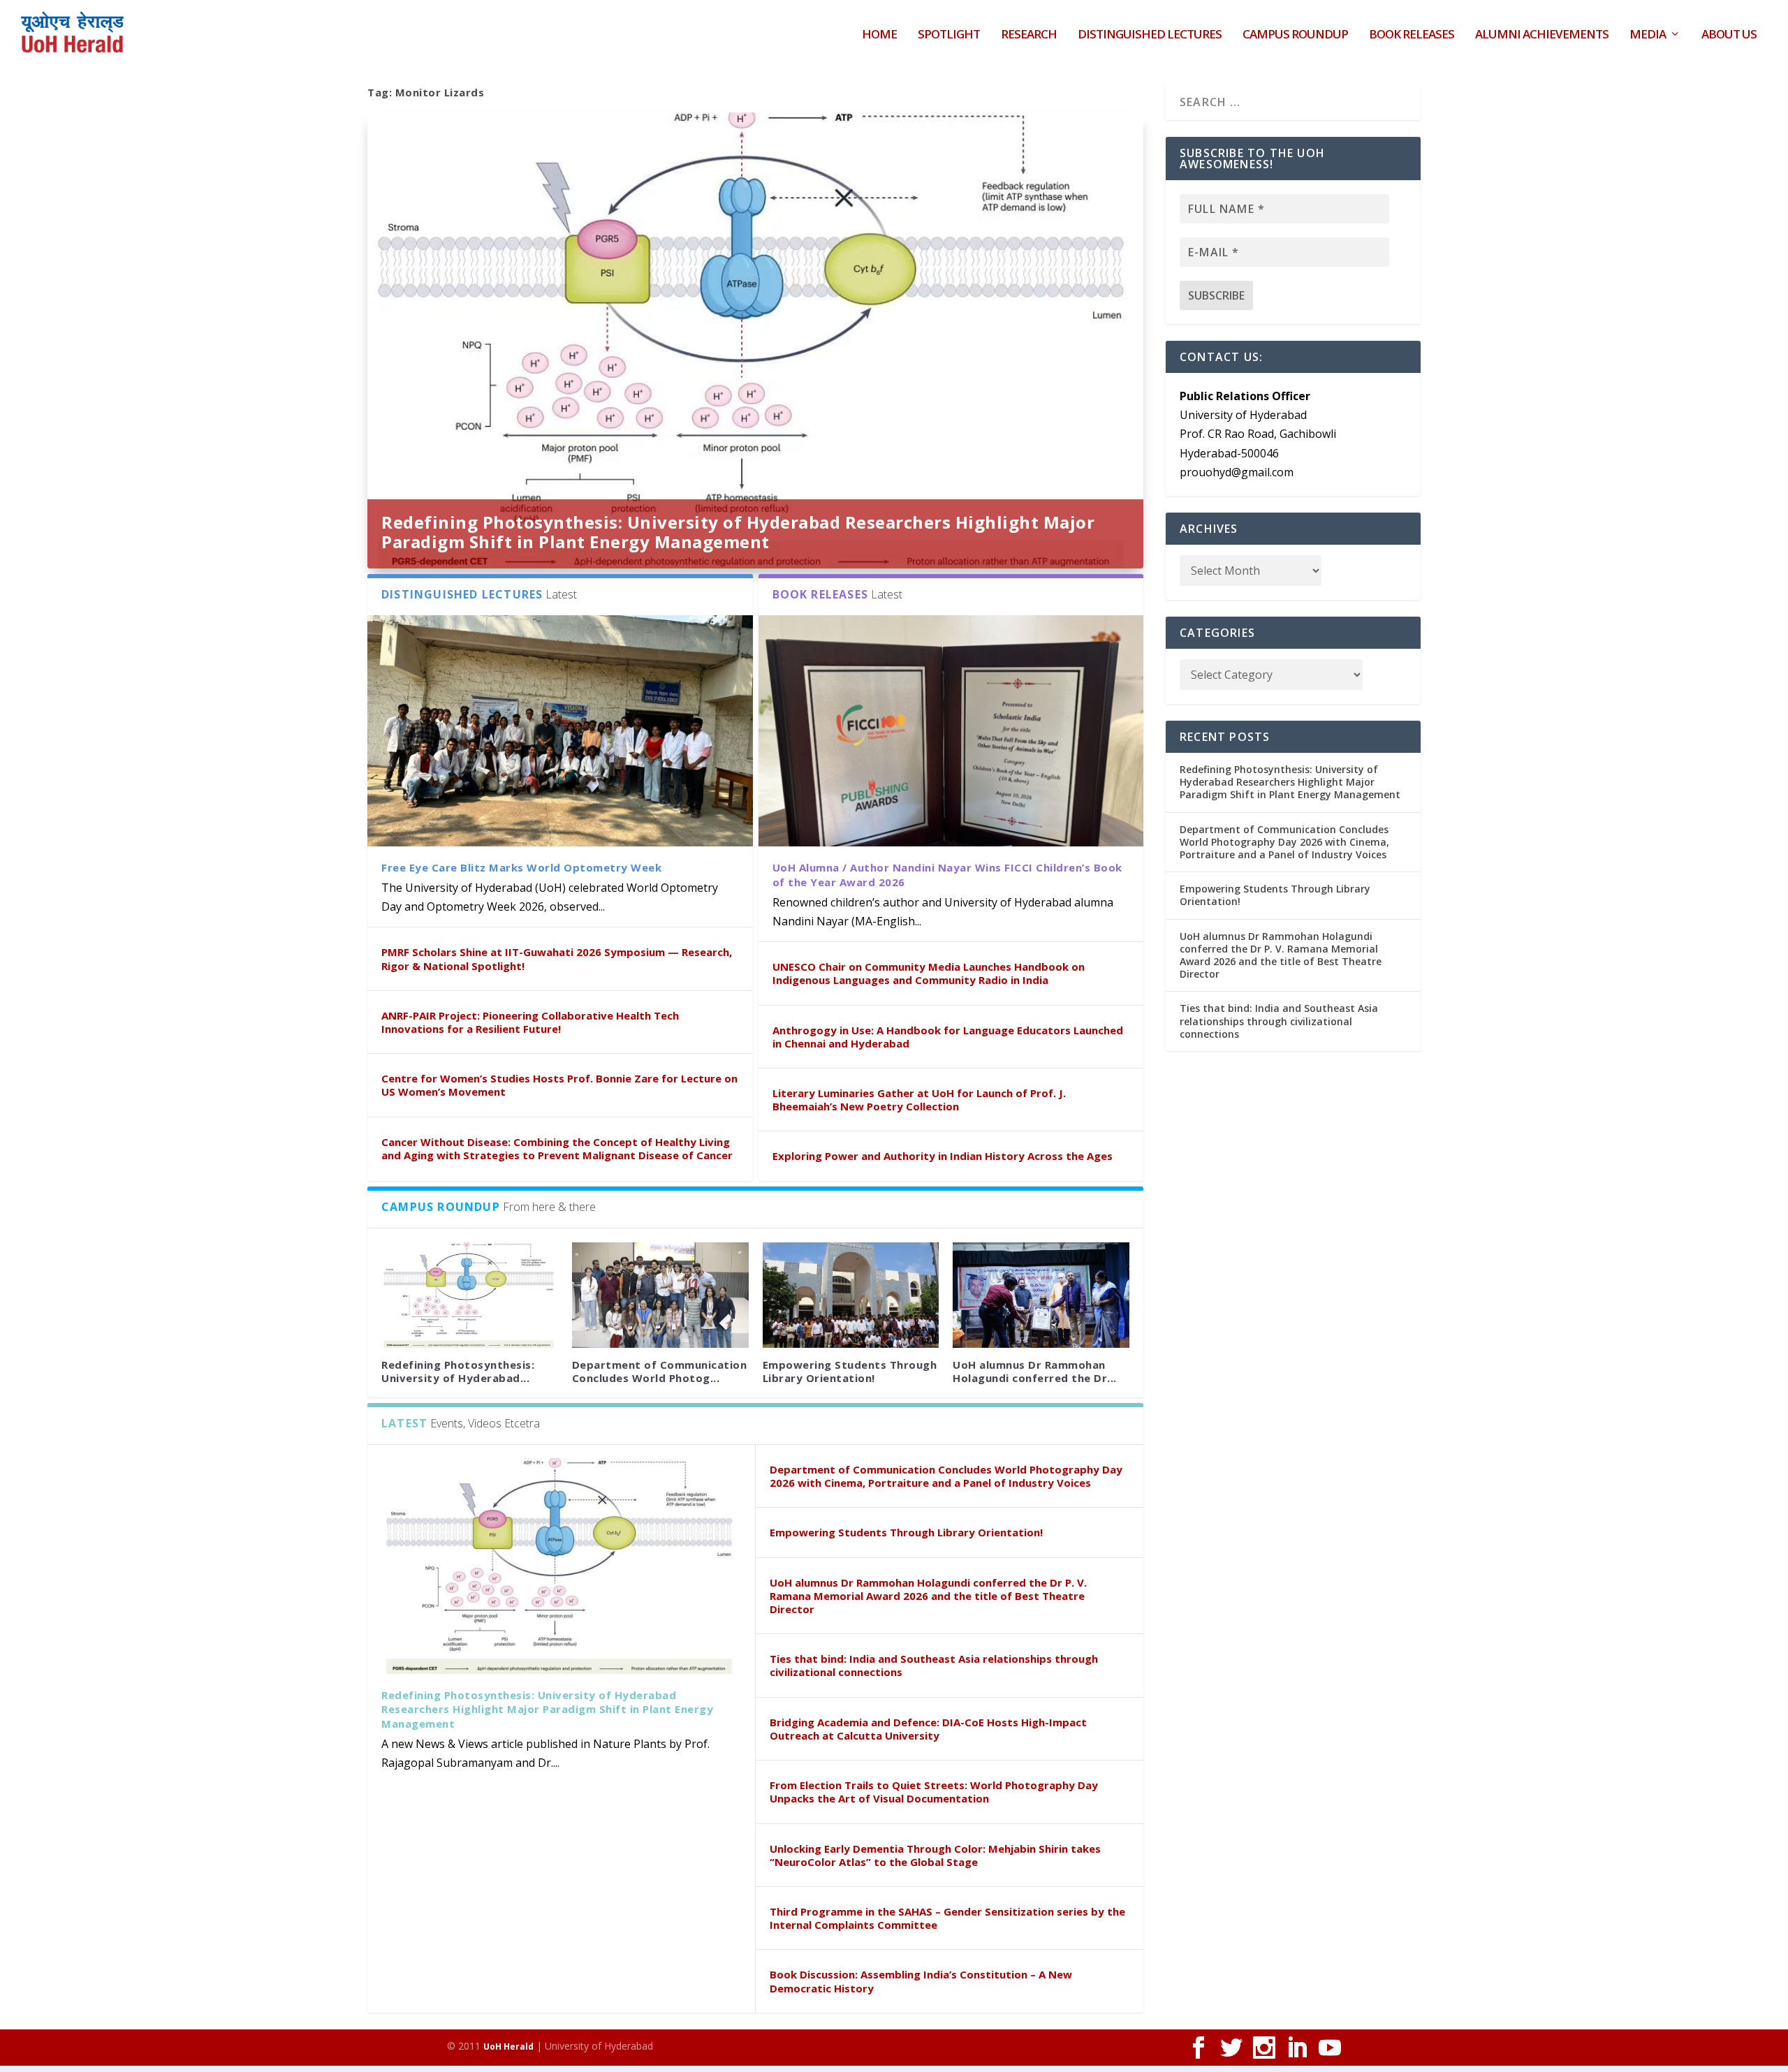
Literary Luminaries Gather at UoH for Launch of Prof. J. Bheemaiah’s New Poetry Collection (919, 1100)
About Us (1729, 35)
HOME (879, 35)
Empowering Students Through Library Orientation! (850, 1371)
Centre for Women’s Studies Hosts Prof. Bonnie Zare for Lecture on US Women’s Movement (559, 1085)
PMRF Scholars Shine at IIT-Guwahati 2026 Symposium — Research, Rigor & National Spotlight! (557, 958)
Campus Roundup (1295, 35)
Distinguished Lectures (1150, 35)
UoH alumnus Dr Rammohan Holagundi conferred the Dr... (1035, 1371)
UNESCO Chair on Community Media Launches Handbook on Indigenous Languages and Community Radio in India (929, 973)
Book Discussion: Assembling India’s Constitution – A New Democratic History (921, 1981)
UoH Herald (508, 2047)
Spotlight (949, 35)
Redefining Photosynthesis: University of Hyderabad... (458, 1371)
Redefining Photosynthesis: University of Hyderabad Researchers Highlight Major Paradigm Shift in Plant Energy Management (738, 532)
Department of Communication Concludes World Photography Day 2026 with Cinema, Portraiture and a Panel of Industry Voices (946, 1476)
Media (1648, 35)
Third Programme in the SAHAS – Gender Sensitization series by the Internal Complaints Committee (947, 1918)
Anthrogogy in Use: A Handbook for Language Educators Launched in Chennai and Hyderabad (948, 1037)
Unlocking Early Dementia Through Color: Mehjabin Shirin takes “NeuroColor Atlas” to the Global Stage (935, 1855)
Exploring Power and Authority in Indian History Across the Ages (943, 1156)
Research (1029, 35)
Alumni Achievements (1542, 35)
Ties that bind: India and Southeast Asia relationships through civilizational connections (934, 1665)
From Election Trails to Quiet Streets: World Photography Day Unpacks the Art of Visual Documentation (934, 1792)
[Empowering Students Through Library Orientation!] (851, 1295)
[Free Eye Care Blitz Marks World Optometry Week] (560, 731)
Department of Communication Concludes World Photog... (660, 1371)
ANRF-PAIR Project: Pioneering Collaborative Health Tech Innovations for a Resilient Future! (530, 1022)
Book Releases (1412, 35)
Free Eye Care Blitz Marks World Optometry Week (521, 867)
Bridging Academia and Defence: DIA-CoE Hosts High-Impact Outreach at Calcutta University (928, 1729)
